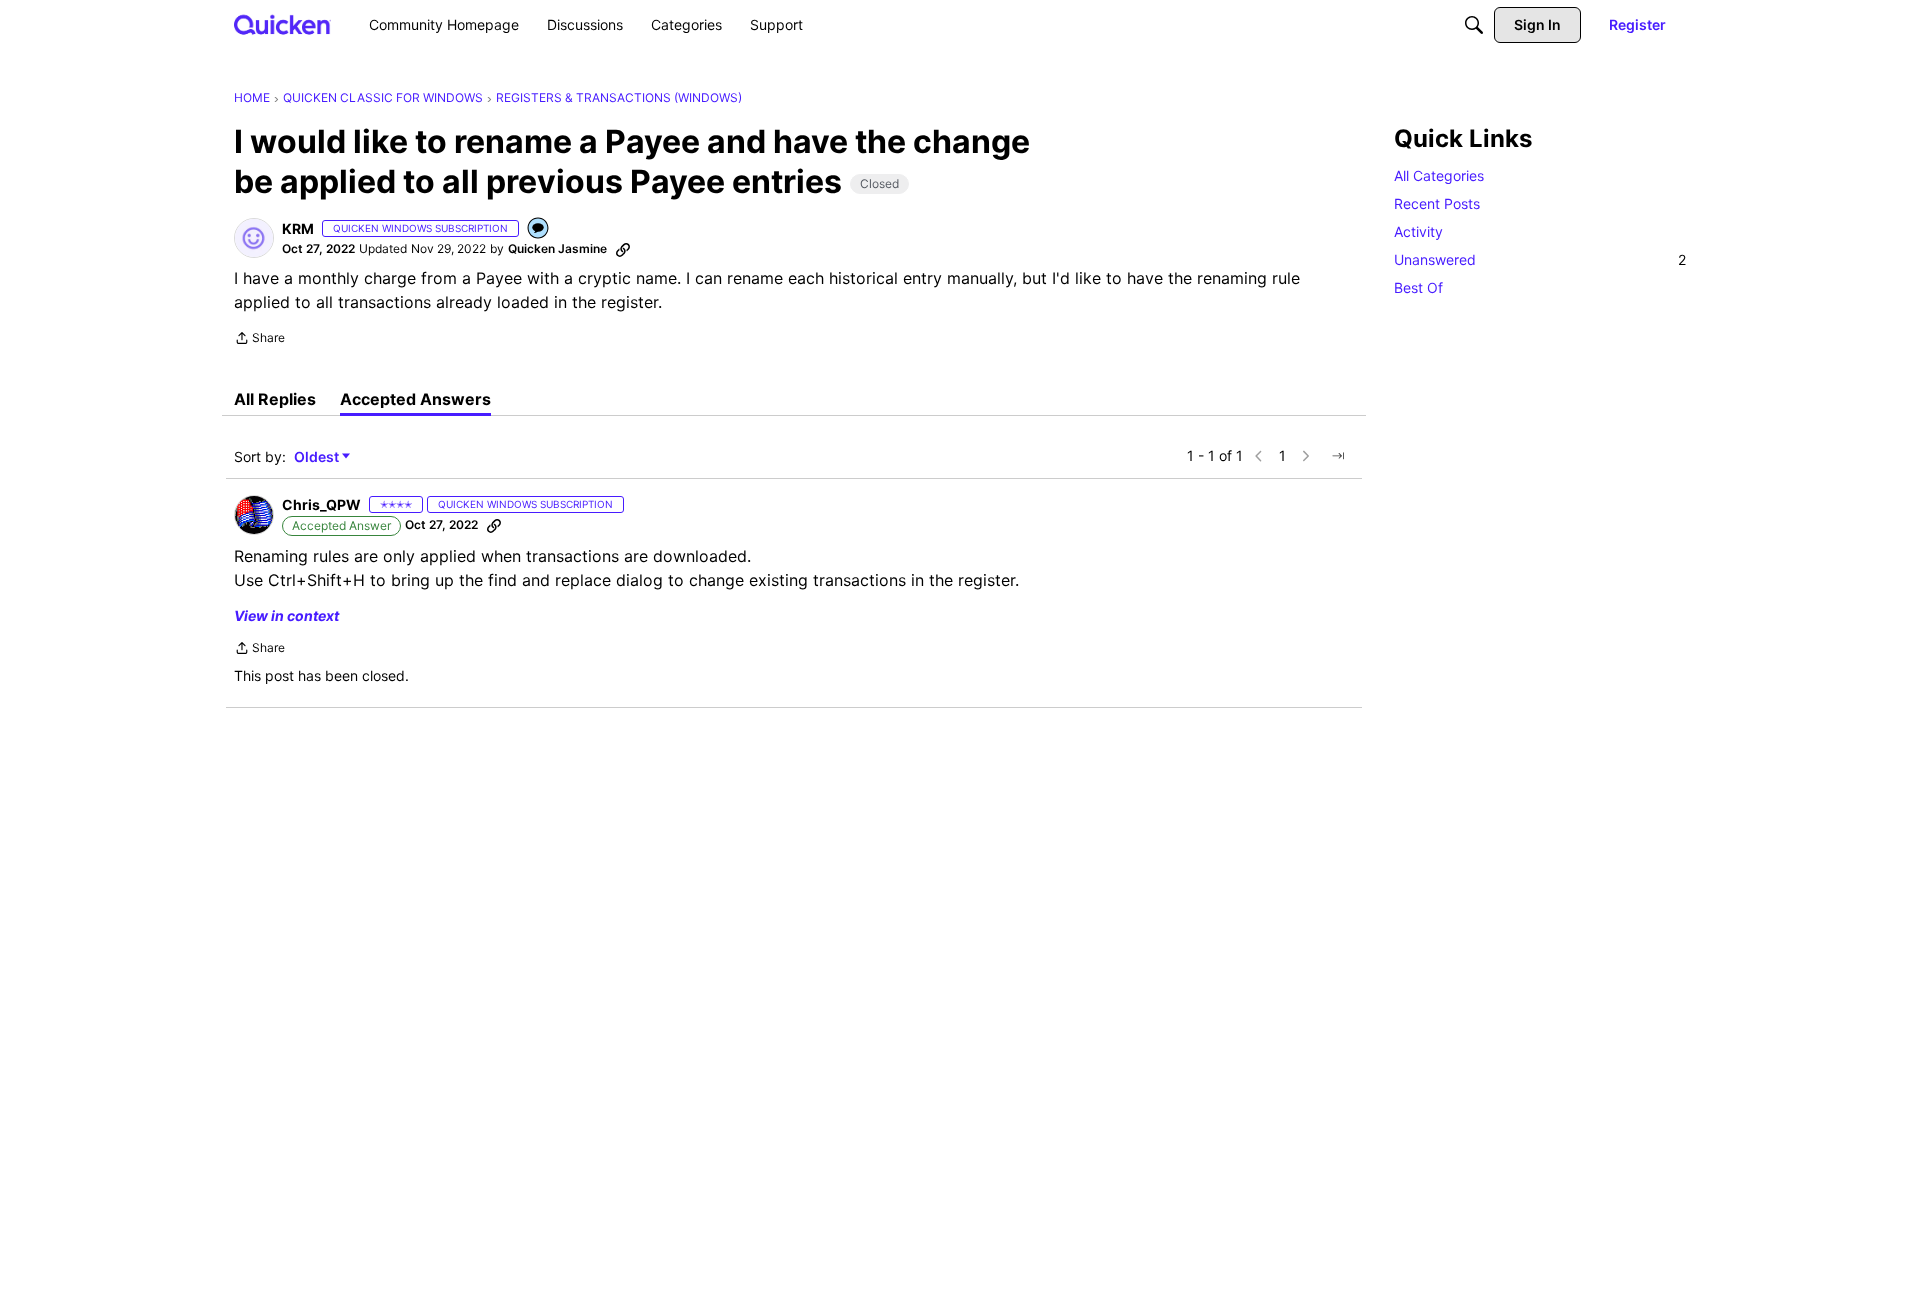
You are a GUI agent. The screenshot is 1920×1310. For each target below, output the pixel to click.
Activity (1418, 231)
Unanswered (1540, 259)
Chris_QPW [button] (321, 504)
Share (259, 340)
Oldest (318, 457)
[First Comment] (539, 229)
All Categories (1439, 175)
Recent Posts (1437, 203)
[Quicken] (282, 24)
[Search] (1474, 25)
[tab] (275, 399)
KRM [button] (298, 228)
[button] (254, 238)
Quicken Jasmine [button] (557, 248)
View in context (286, 615)
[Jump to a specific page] (1338, 456)
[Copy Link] (623, 249)
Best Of (1418, 287)
